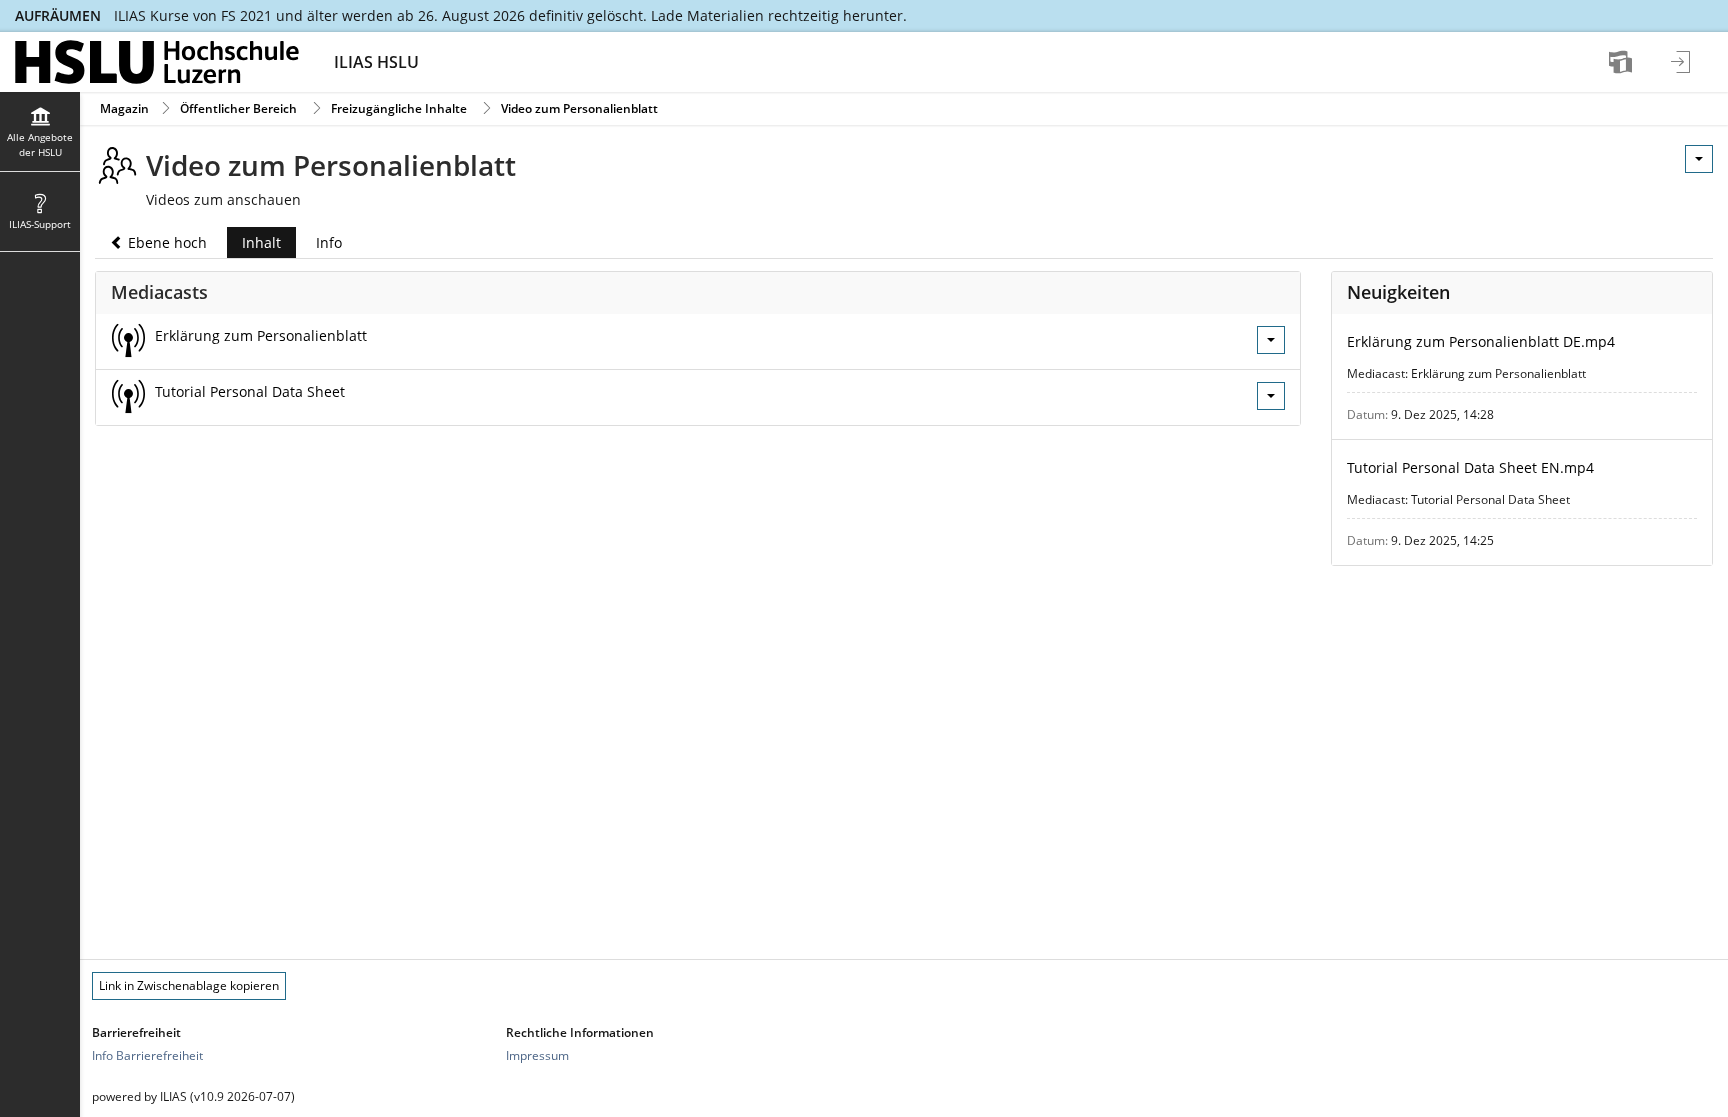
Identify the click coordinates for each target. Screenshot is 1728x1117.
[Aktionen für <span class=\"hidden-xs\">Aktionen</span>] (1699, 159)
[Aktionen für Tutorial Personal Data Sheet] (1271, 396)
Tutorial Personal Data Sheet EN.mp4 (1470, 467)
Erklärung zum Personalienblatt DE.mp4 (1481, 341)
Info (329, 242)
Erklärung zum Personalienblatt (261, 335)
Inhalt (254, 245)
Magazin (124, 108)
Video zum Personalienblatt (579, 108)
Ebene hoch (165, 242)
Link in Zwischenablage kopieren (189, 985)
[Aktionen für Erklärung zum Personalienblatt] (1271, 340)
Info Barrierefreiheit (147, 1055)
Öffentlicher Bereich (238, 108)
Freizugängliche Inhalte (399, 108)
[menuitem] (1623, 62)
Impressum (537, 1055)
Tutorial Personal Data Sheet (250, 391)
